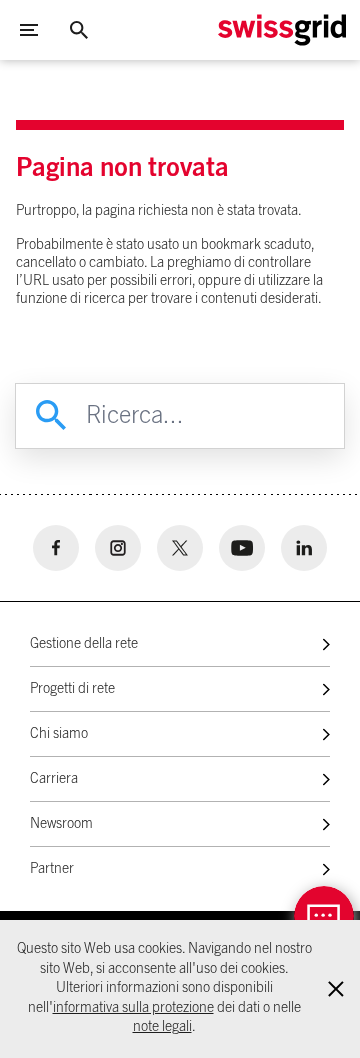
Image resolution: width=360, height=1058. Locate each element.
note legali (162, 1027)
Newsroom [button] (61, 824)
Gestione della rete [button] (84, 644)
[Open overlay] (324, 916)
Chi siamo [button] (59, 734)
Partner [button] (52, 869)
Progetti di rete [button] (72, 689)
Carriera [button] (54, 779)
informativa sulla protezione (133, 1008)
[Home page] (282, 30)
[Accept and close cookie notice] (336, 989)
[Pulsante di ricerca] (79, 30)
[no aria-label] (56, 548)
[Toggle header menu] (29, 30)
